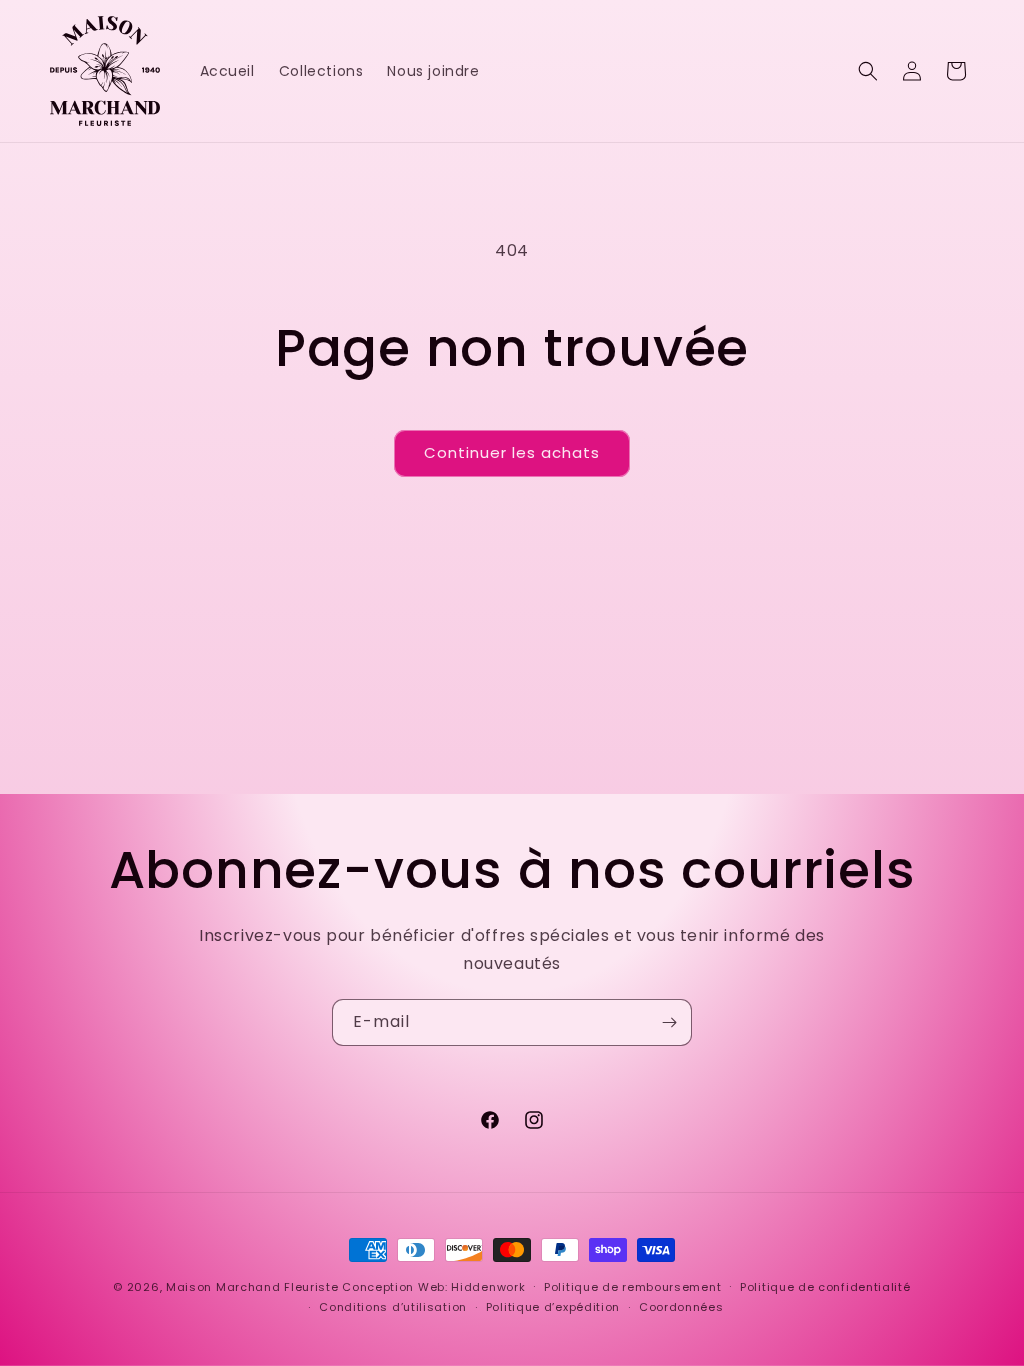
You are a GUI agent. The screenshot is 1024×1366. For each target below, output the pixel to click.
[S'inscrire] (669, 1022)
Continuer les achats (512, 452)
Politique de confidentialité (825, 1287)
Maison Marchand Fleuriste (252, 1287)
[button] (868, 71)
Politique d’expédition (553, 1307)
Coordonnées (681, 1307)
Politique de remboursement (632, 1287)
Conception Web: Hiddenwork (433, 1287)
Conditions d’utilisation (393, 1307)
